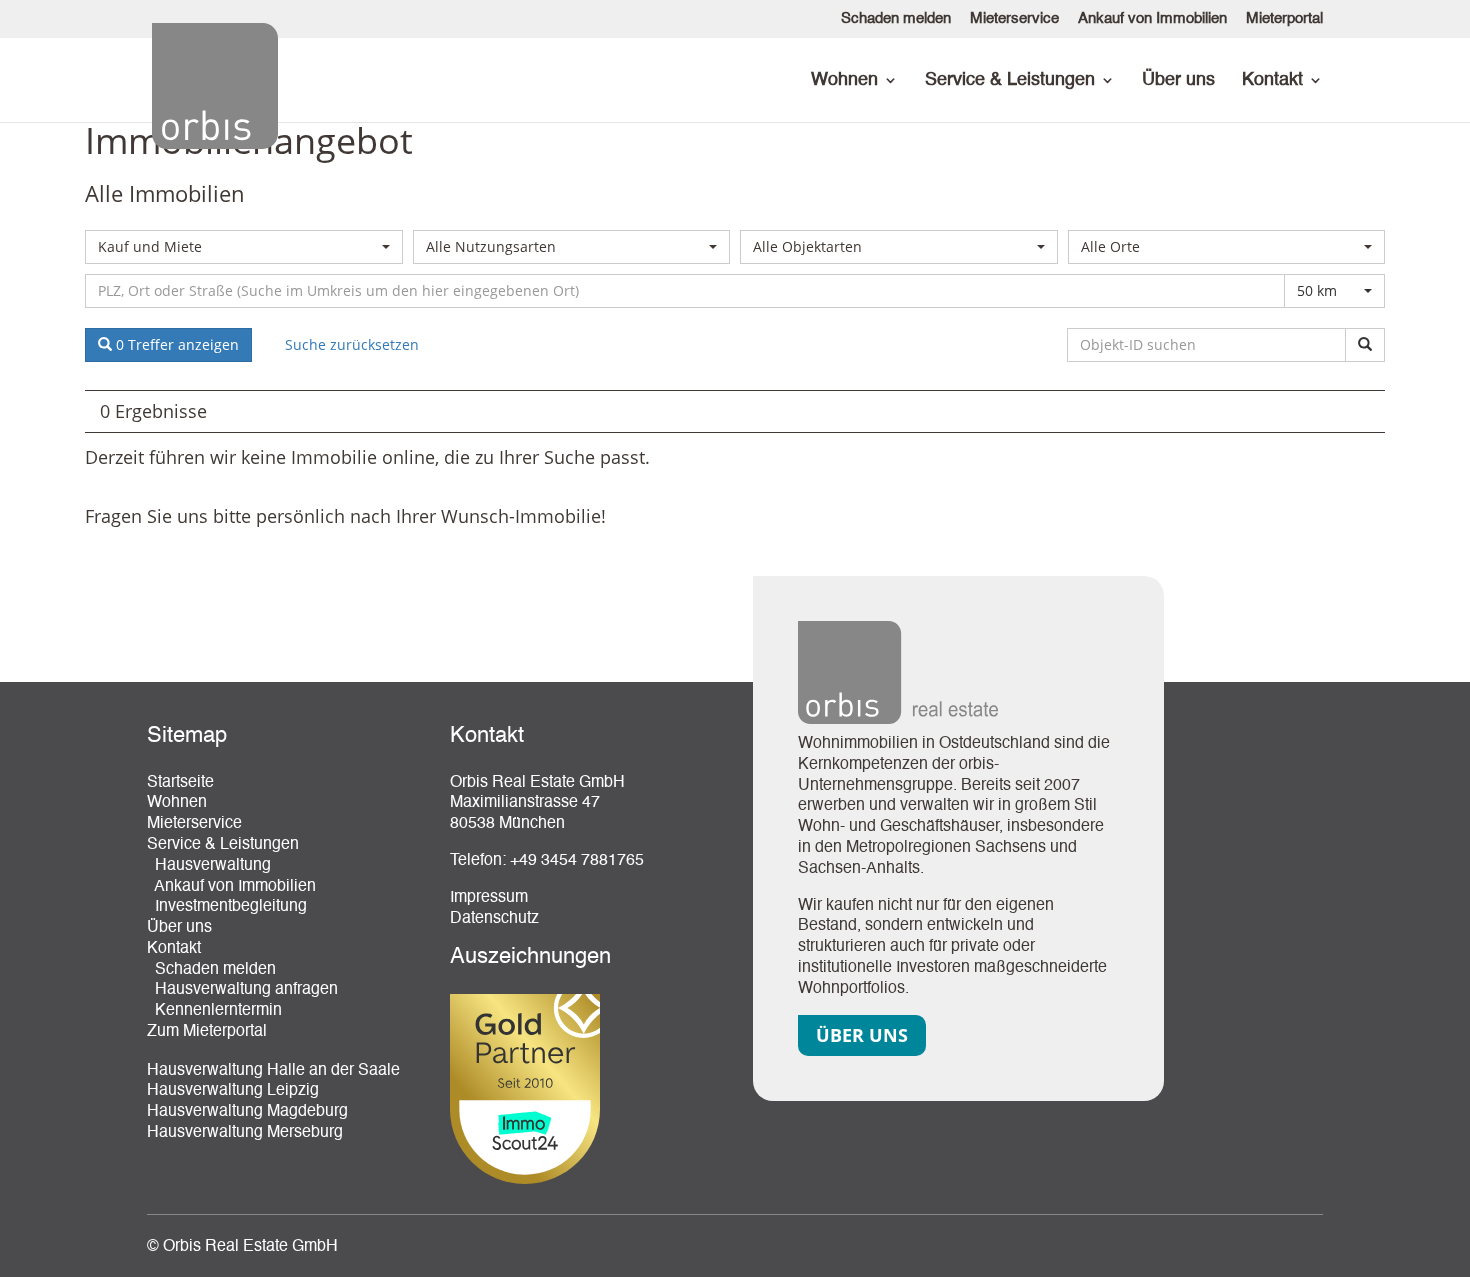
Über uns (1178, 81)
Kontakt (1272, 81)
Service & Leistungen (1010, 81)
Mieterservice (1014, 18)
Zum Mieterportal (207, 1032)
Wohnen (844, 81)
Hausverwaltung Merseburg (245, 1133)
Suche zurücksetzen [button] (352, 344)
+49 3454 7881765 (577, 861)
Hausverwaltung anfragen (242, 990)
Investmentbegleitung (227, 907)
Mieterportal (1284, 18)
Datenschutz (494, 919)
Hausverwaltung (209, 866)
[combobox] (244, 247)
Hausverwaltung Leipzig (233, 1091)
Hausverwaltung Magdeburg (247, 1112)
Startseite (180, 783)
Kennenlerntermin (214, 1011)
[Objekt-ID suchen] (1365, 345)
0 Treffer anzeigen (175, 344)
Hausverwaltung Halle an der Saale (273, 1071)
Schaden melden (896, 18)
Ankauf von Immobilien (1152, 18)
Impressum (489, 898)
